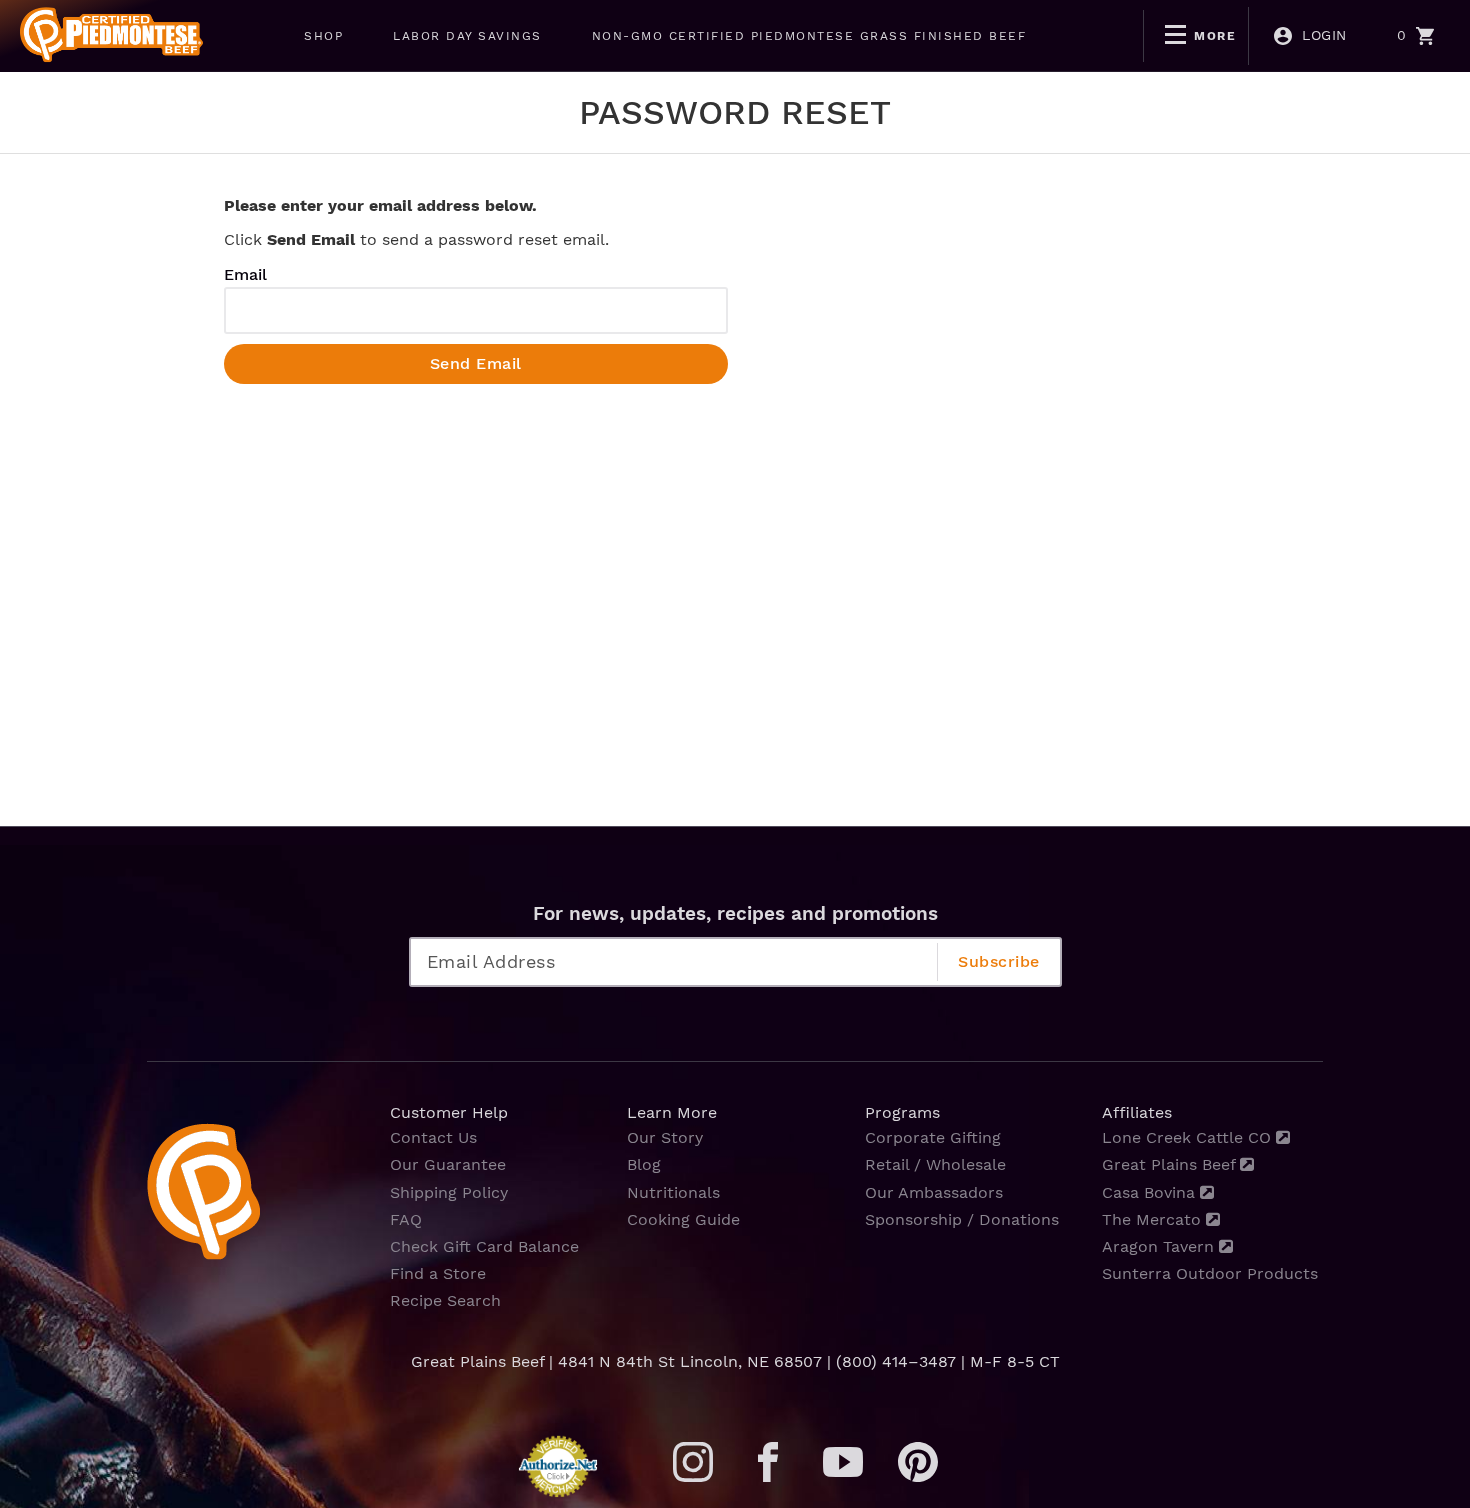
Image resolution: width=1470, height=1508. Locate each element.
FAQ (406, 1219)
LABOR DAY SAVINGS (467, 36)
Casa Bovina (1151, 1192)
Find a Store (438, 1273)
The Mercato (1154, 1219)
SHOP (323, 36)
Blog (644, 1164)
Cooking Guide (683, 1219)
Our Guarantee (448, 1164)
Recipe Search (445, 1300)
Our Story (665, 1137)
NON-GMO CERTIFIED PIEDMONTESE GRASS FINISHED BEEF (809, 36)
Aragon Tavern (1160, 1246)
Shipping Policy (449, 1192)
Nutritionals (673, 1192)
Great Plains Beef (1171, 1164)
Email (245, 274)
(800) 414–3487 (896, 1361)
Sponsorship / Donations (962, 1219)
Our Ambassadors (934, 1192)
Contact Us (433, 1137)
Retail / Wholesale (935, 1164)
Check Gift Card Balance (484, 1246)
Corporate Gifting (933, 1137)
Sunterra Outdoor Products (1210, 1273)
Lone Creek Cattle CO (1189, 1137)
